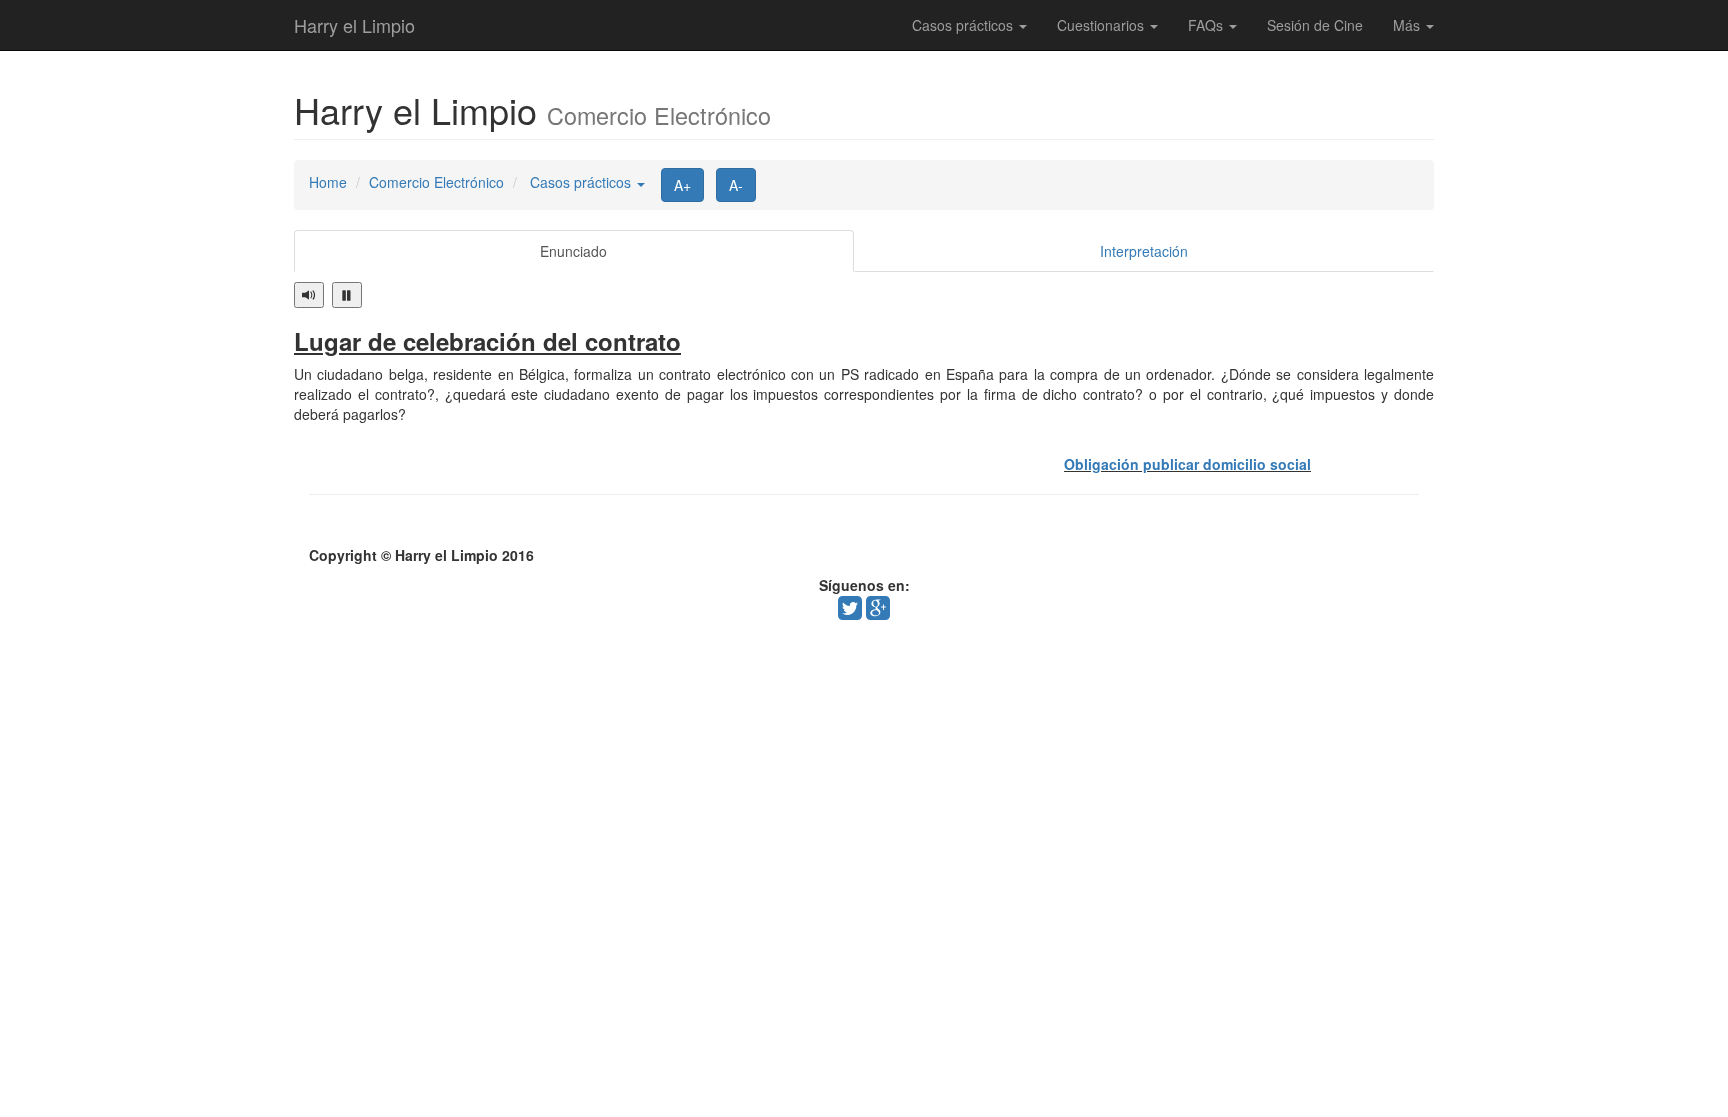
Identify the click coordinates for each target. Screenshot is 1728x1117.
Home (328, 182)
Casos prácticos (964, 25)
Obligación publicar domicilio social (1187, 464)
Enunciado (573, 251)
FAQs (1207, 25)
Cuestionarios (1102, 25)
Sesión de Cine (1315, 25)
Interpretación (1144, 251)
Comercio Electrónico (436, 182)
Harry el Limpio (354, 25)
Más (1408, 25)
